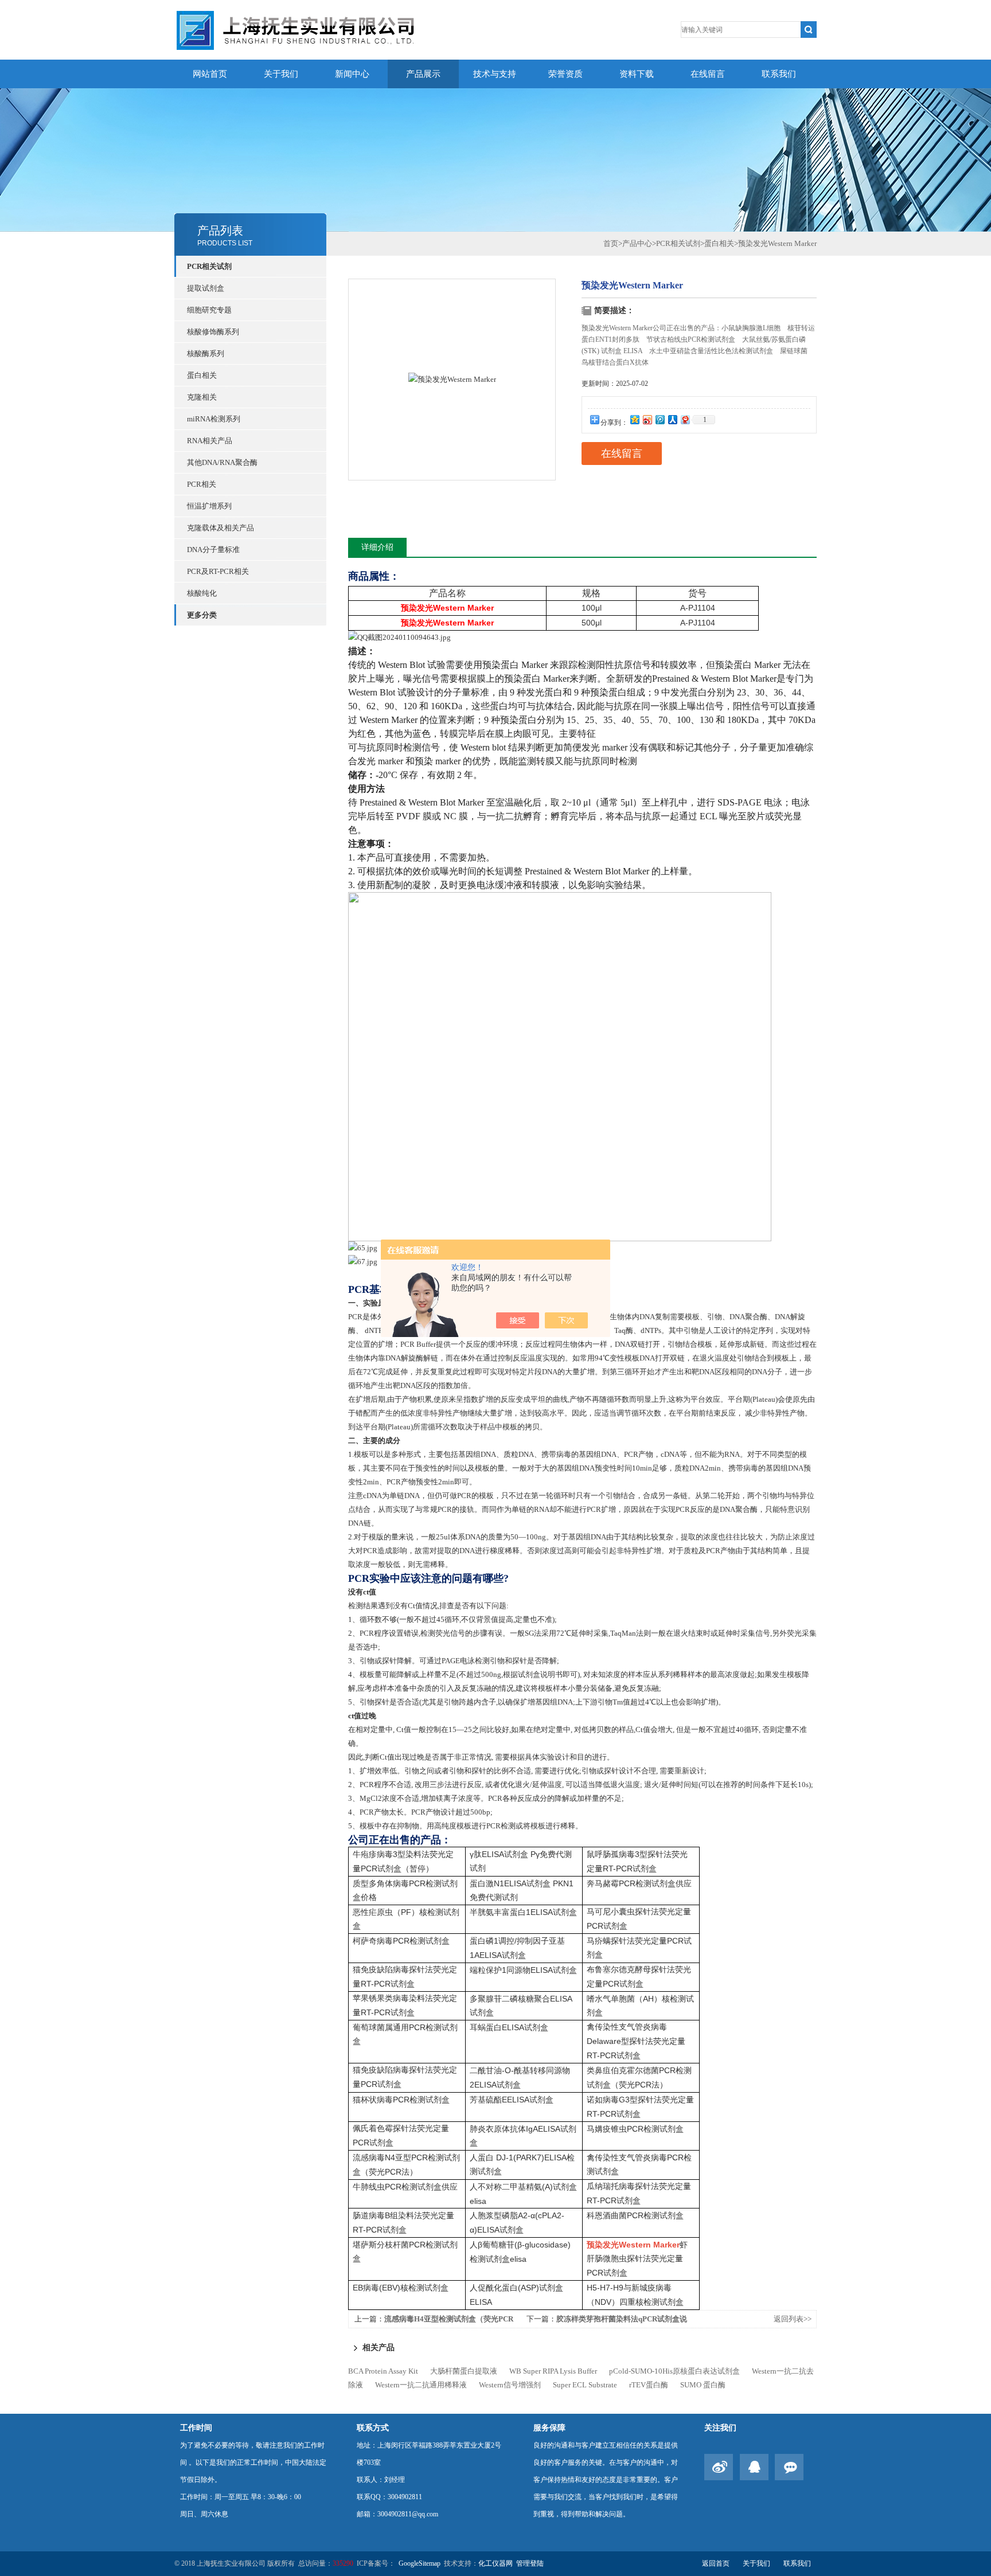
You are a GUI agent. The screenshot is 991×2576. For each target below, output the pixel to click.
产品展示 (423, 74)
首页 (611, 243)
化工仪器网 (495, 2563)
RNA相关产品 (210, 441)
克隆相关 (202, 397)
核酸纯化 (202, 593)
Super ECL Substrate (585, 2385)
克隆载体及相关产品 (221, 528)
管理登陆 (530, 2563)
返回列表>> (793, 2319)
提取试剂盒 (206, 288)
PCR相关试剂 (209, 266)
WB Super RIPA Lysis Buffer (553, 2371)
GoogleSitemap (420, 2563)
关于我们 (281, 74)
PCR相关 (202, 484)
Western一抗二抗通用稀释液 (421, 2385)
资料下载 (637, 74)
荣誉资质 (565, 74)
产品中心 (637, 243)
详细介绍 (377, 547)
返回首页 (716, 2563)
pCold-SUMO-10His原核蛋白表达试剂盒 (674, 2371)
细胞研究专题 (209, 310)
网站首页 (210, 74)
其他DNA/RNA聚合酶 (222, 462)
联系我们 (779, 74)
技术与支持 (495, 74)
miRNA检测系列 (214, 419)
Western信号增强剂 (510, 2385)
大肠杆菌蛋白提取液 (464, 2371)
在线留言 (708, 74)
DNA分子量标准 (213, 550)
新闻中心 (352, 74)
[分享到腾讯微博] (660, 419)
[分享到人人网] (672, 419)
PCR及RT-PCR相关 (218, 571)
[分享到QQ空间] (634, 419)
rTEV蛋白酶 (649, 2385)
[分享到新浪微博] (647, 419)
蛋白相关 (202, 375)
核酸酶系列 (206, 353)
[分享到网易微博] (685, 419)
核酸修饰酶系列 (213, 332)
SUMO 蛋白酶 (703, 2385)
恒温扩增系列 (209, 506)
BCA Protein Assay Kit (383, 2371)
